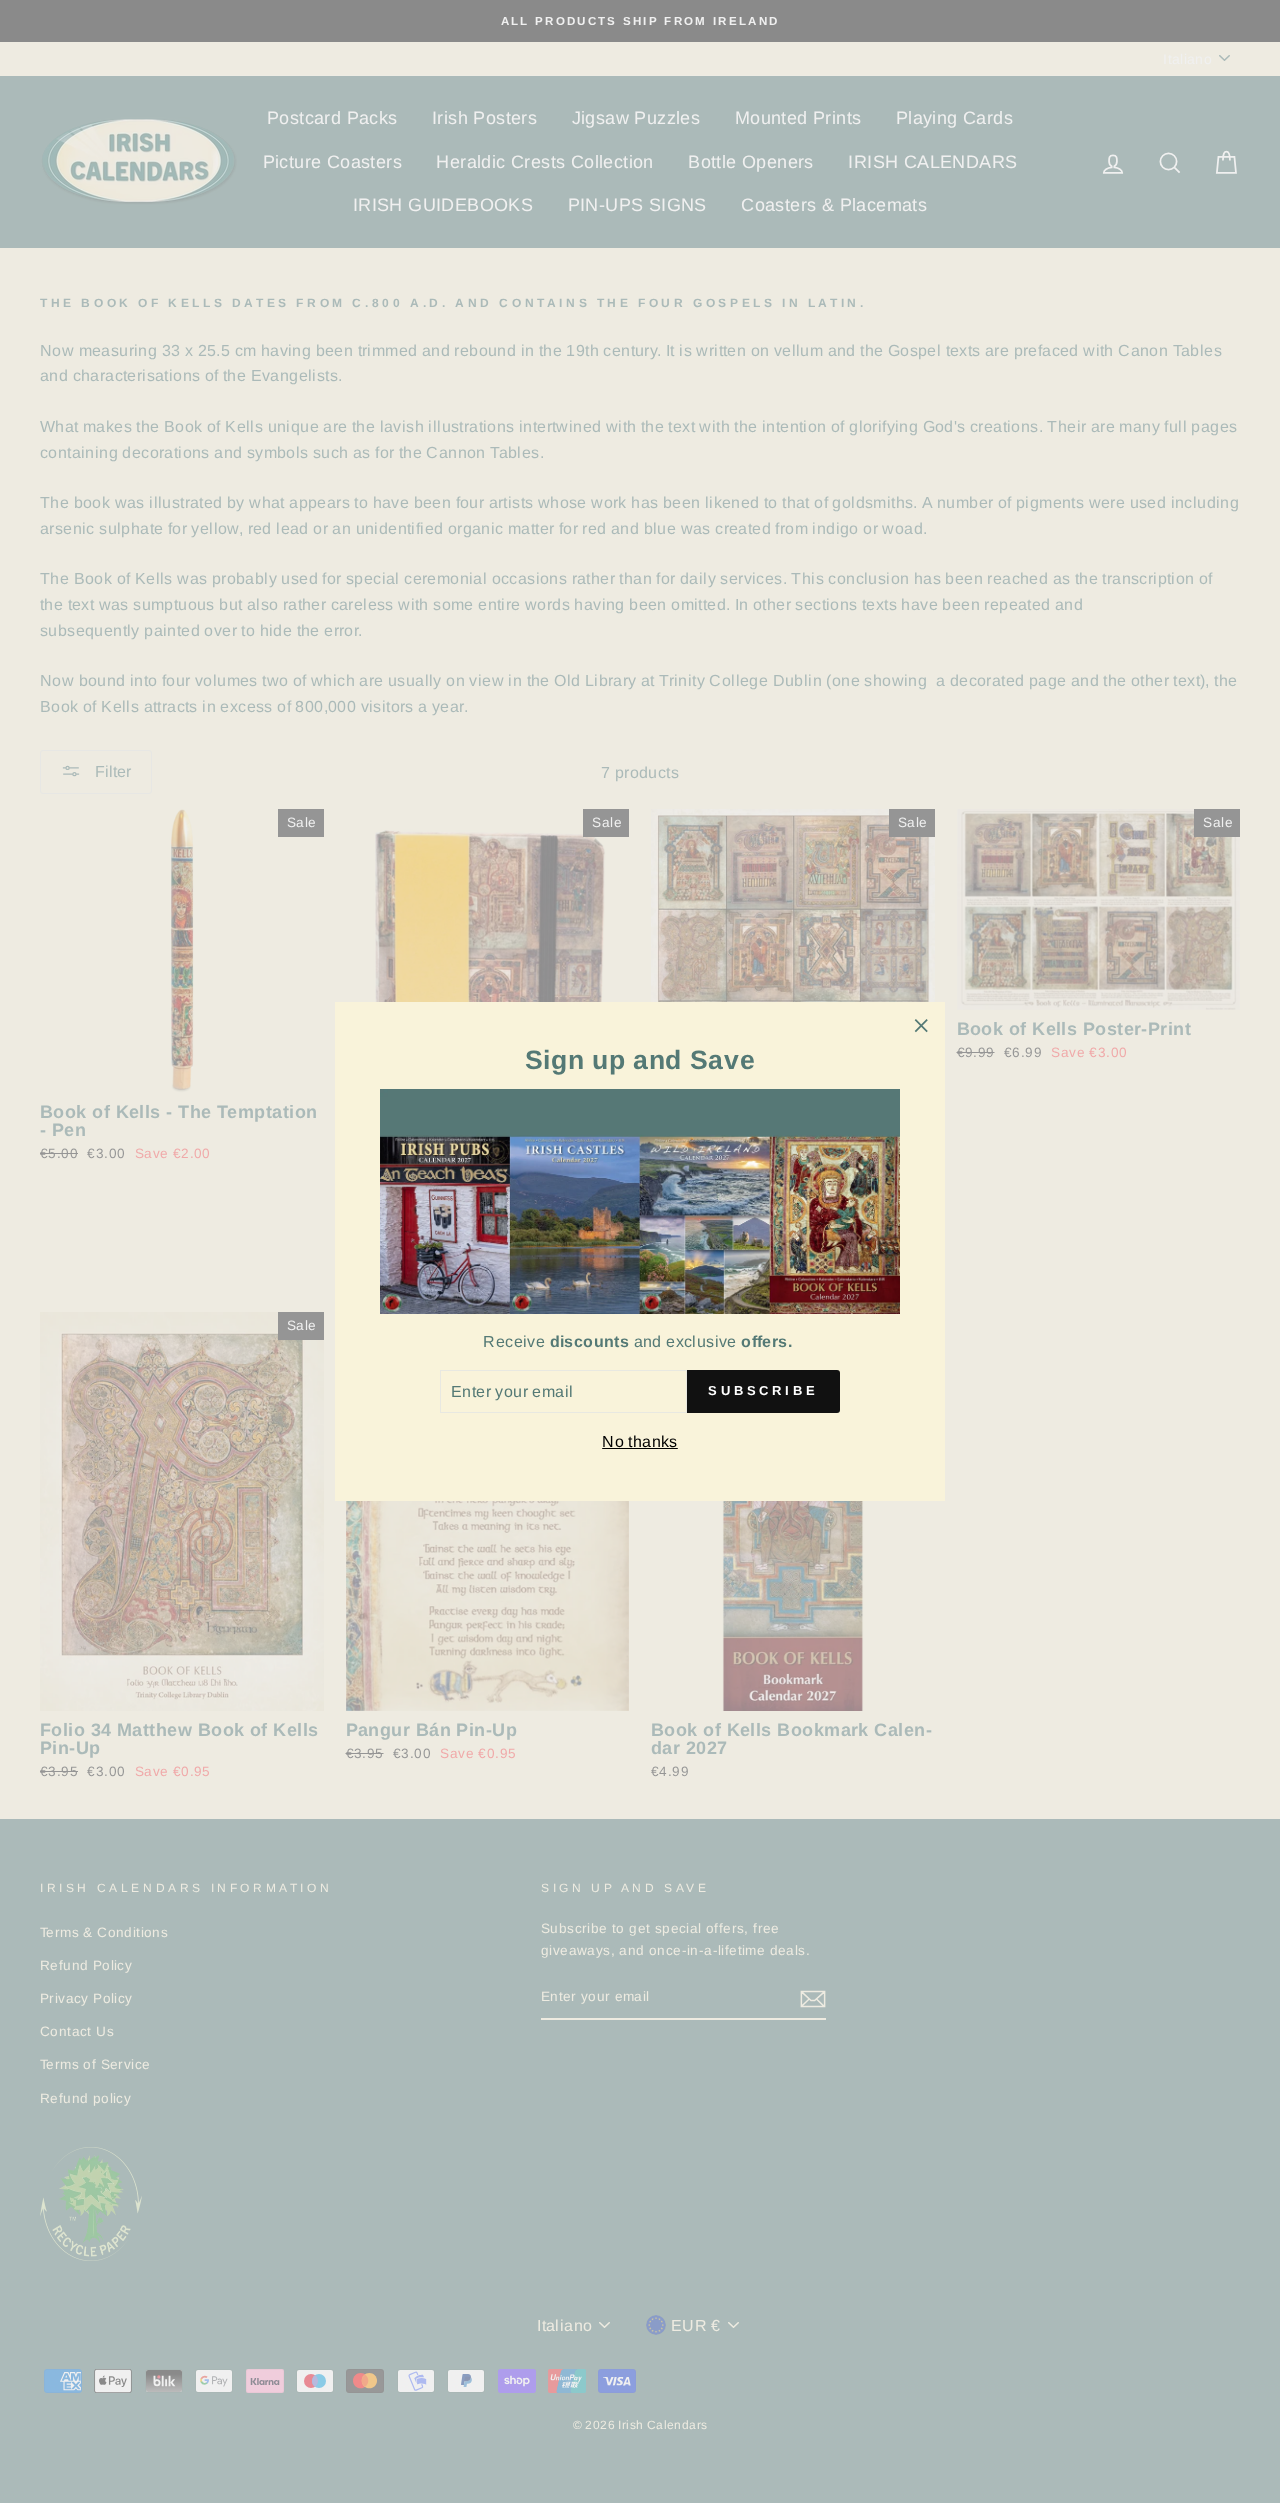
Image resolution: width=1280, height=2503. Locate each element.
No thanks (640, 1441)
